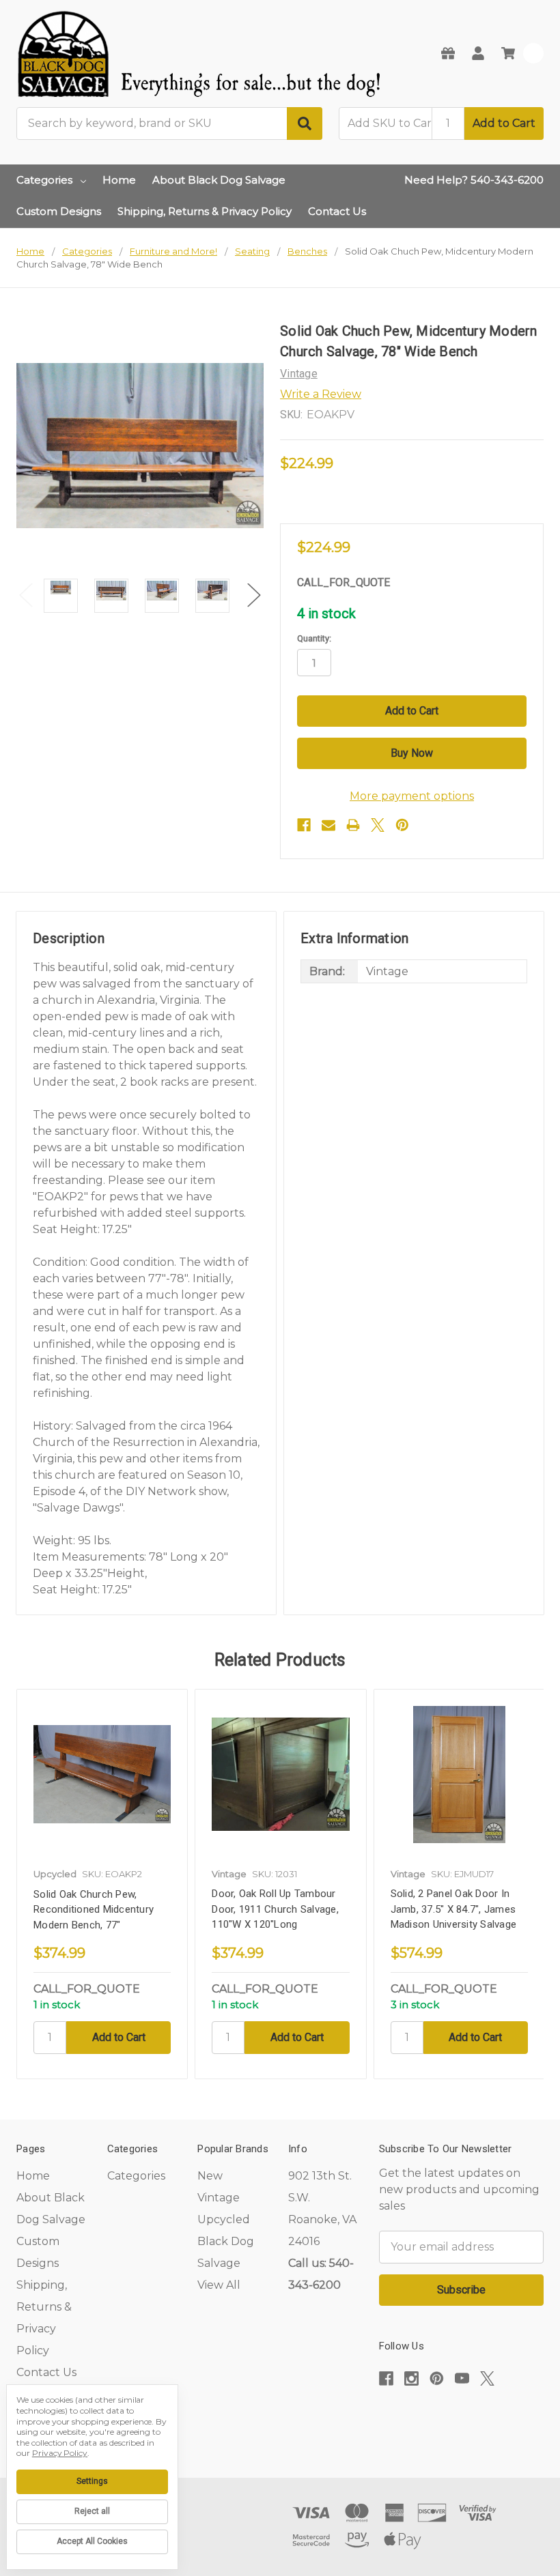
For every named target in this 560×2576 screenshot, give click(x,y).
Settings (92, 2481)
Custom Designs (59, 211)
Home (119, 180)
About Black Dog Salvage (219, 180)
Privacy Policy (60, 2453)
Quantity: (314, 638)
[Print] (353, 825)
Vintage (219, 2198)
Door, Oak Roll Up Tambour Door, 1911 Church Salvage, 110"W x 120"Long (275, 1909)
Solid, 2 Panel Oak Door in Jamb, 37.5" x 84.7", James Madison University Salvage (454, 1909)
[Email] (328, 825)
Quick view (102, 1774)
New (210, 2176)
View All (219, 2285)
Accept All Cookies (92, 2541)
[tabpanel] (102, 1884)
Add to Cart (504, 123)
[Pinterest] (402, 825)
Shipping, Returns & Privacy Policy (205, 211)
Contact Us (337, 211)
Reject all (92, 2511)
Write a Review (321, 394)
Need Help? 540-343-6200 (474, 180)
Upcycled (224, 2219)
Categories (44, 180)
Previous (26, 595)
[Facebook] (304, 825)
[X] (378, 825)
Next (254, 595)
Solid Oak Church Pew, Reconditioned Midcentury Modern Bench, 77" (94, 1910)
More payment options (412, 796)
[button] (461, 2420)
